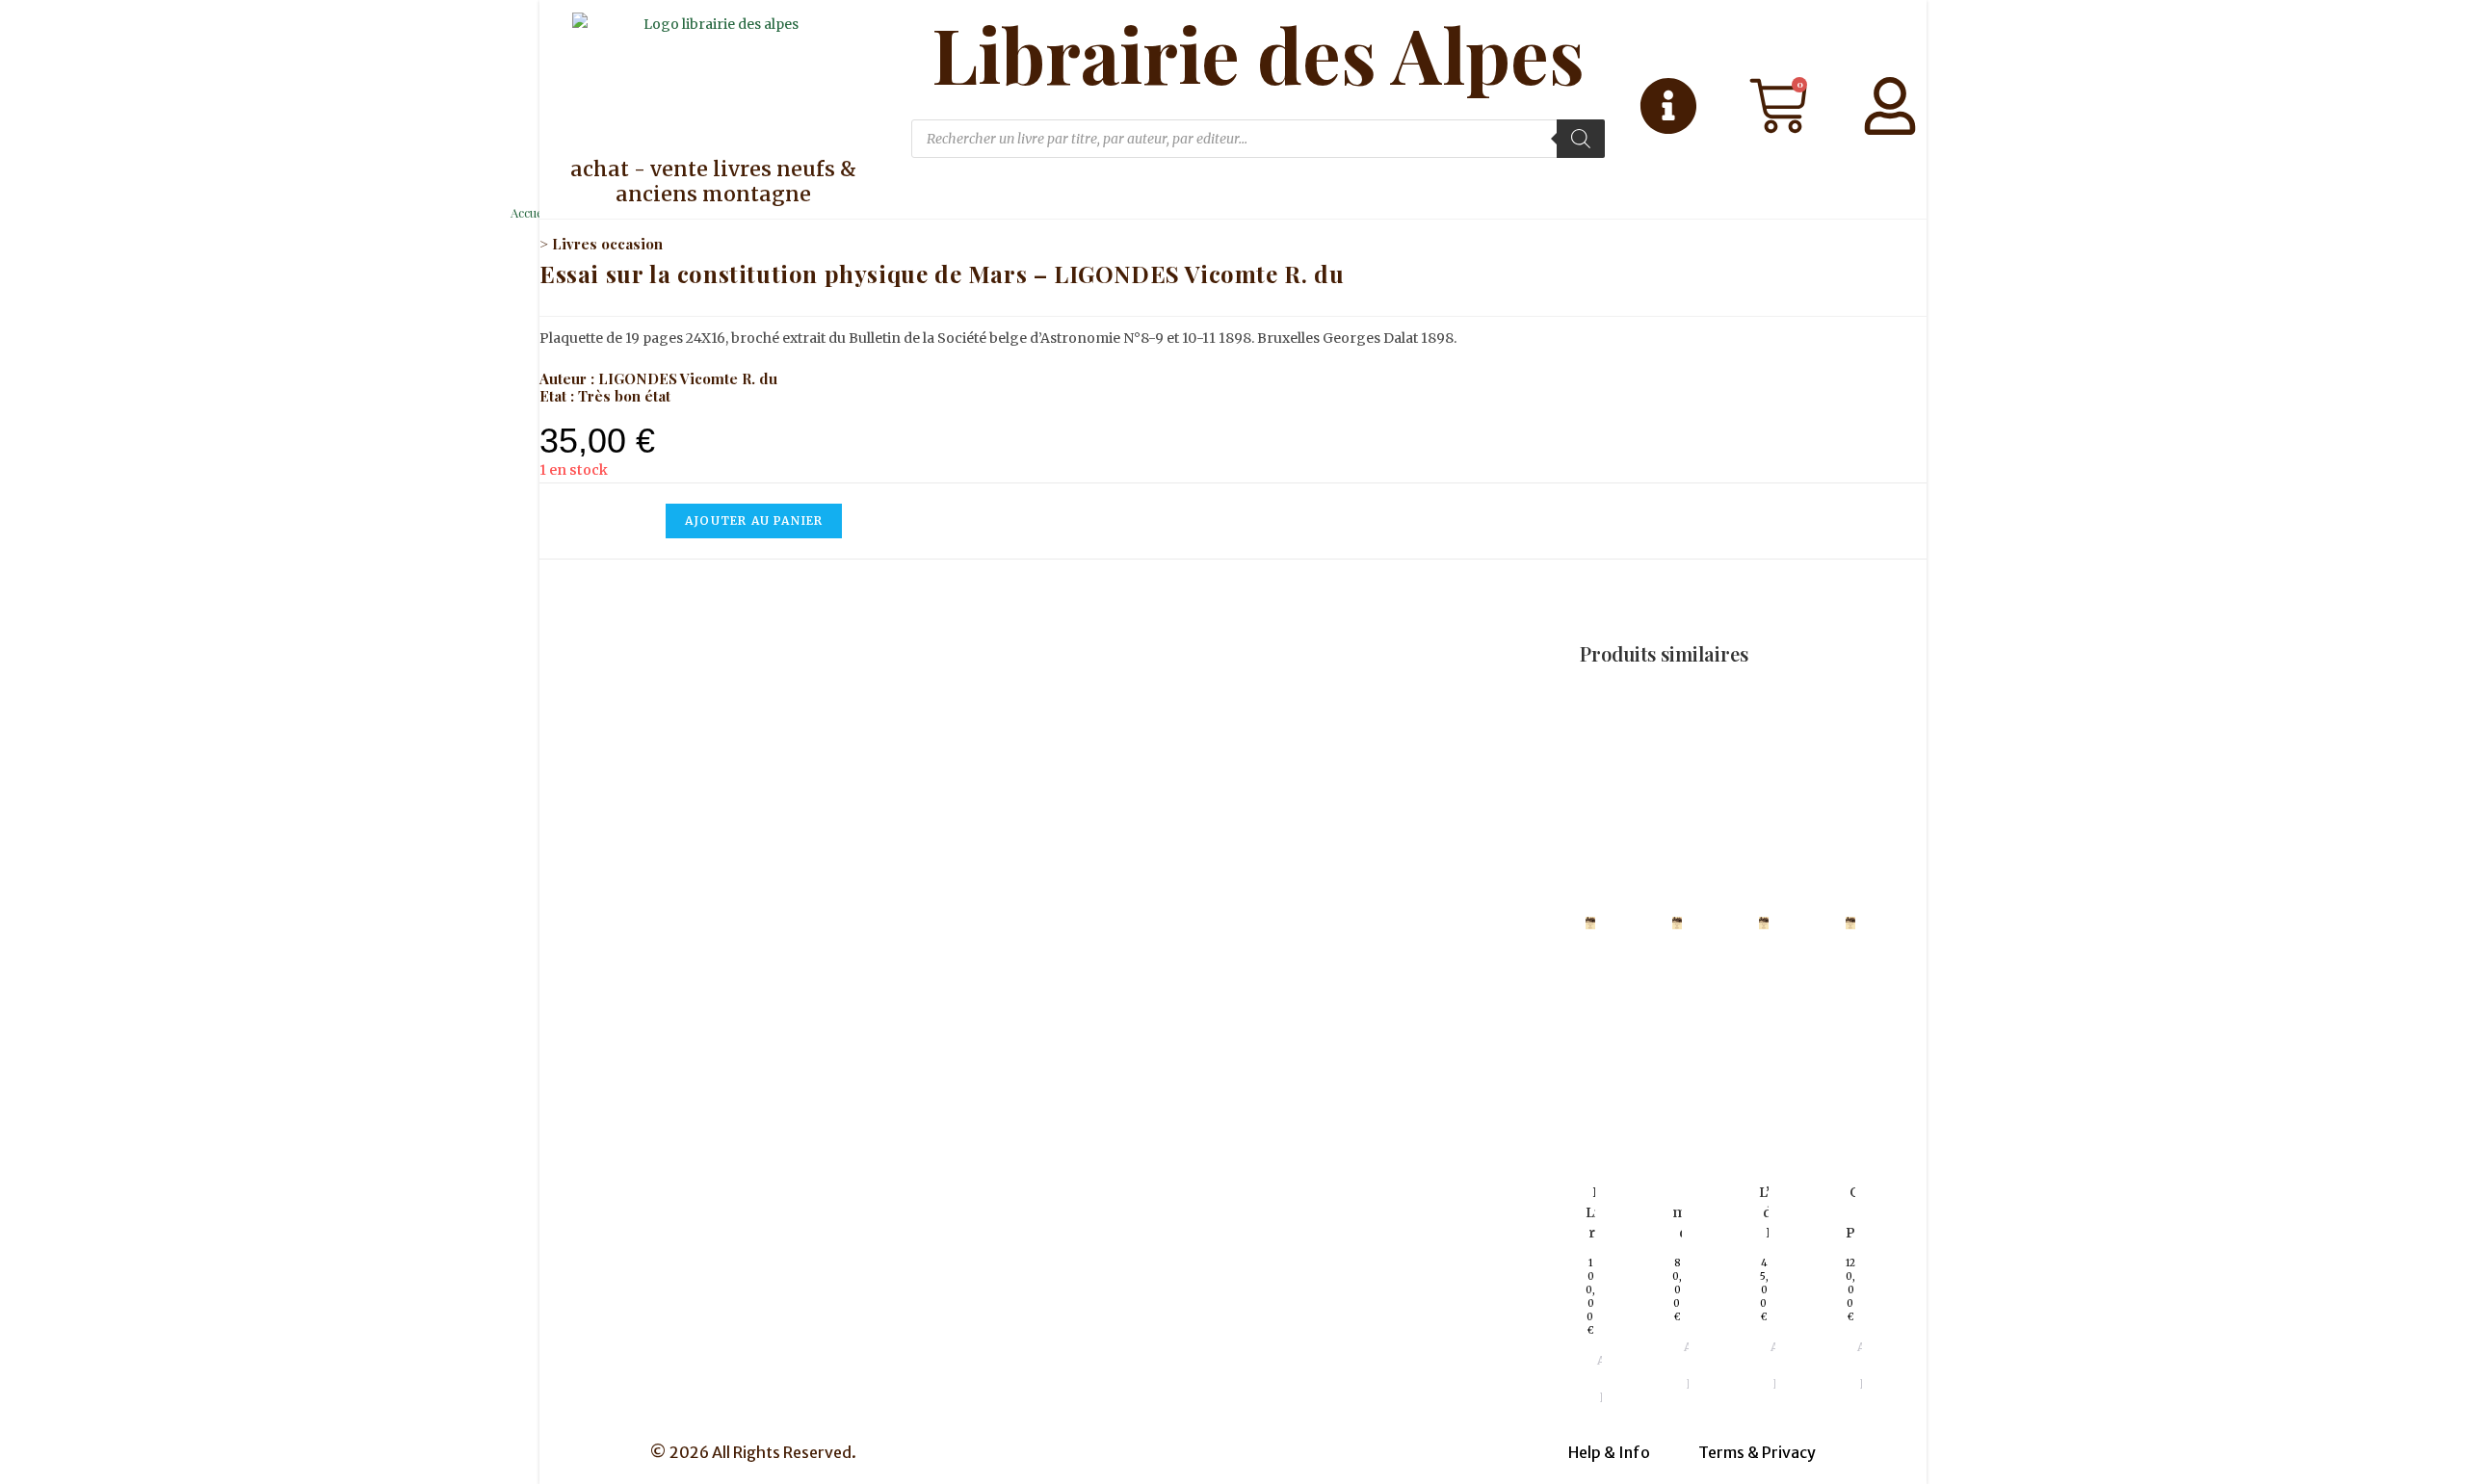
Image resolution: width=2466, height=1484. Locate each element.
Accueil (530, 212)
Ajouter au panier (754, 521)
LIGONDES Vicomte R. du (688, 378)
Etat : (559, 396)
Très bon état (624, 396)
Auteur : (569, 378)
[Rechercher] (1581, 139)
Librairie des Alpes (1258, 54)
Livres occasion (607, 244)
